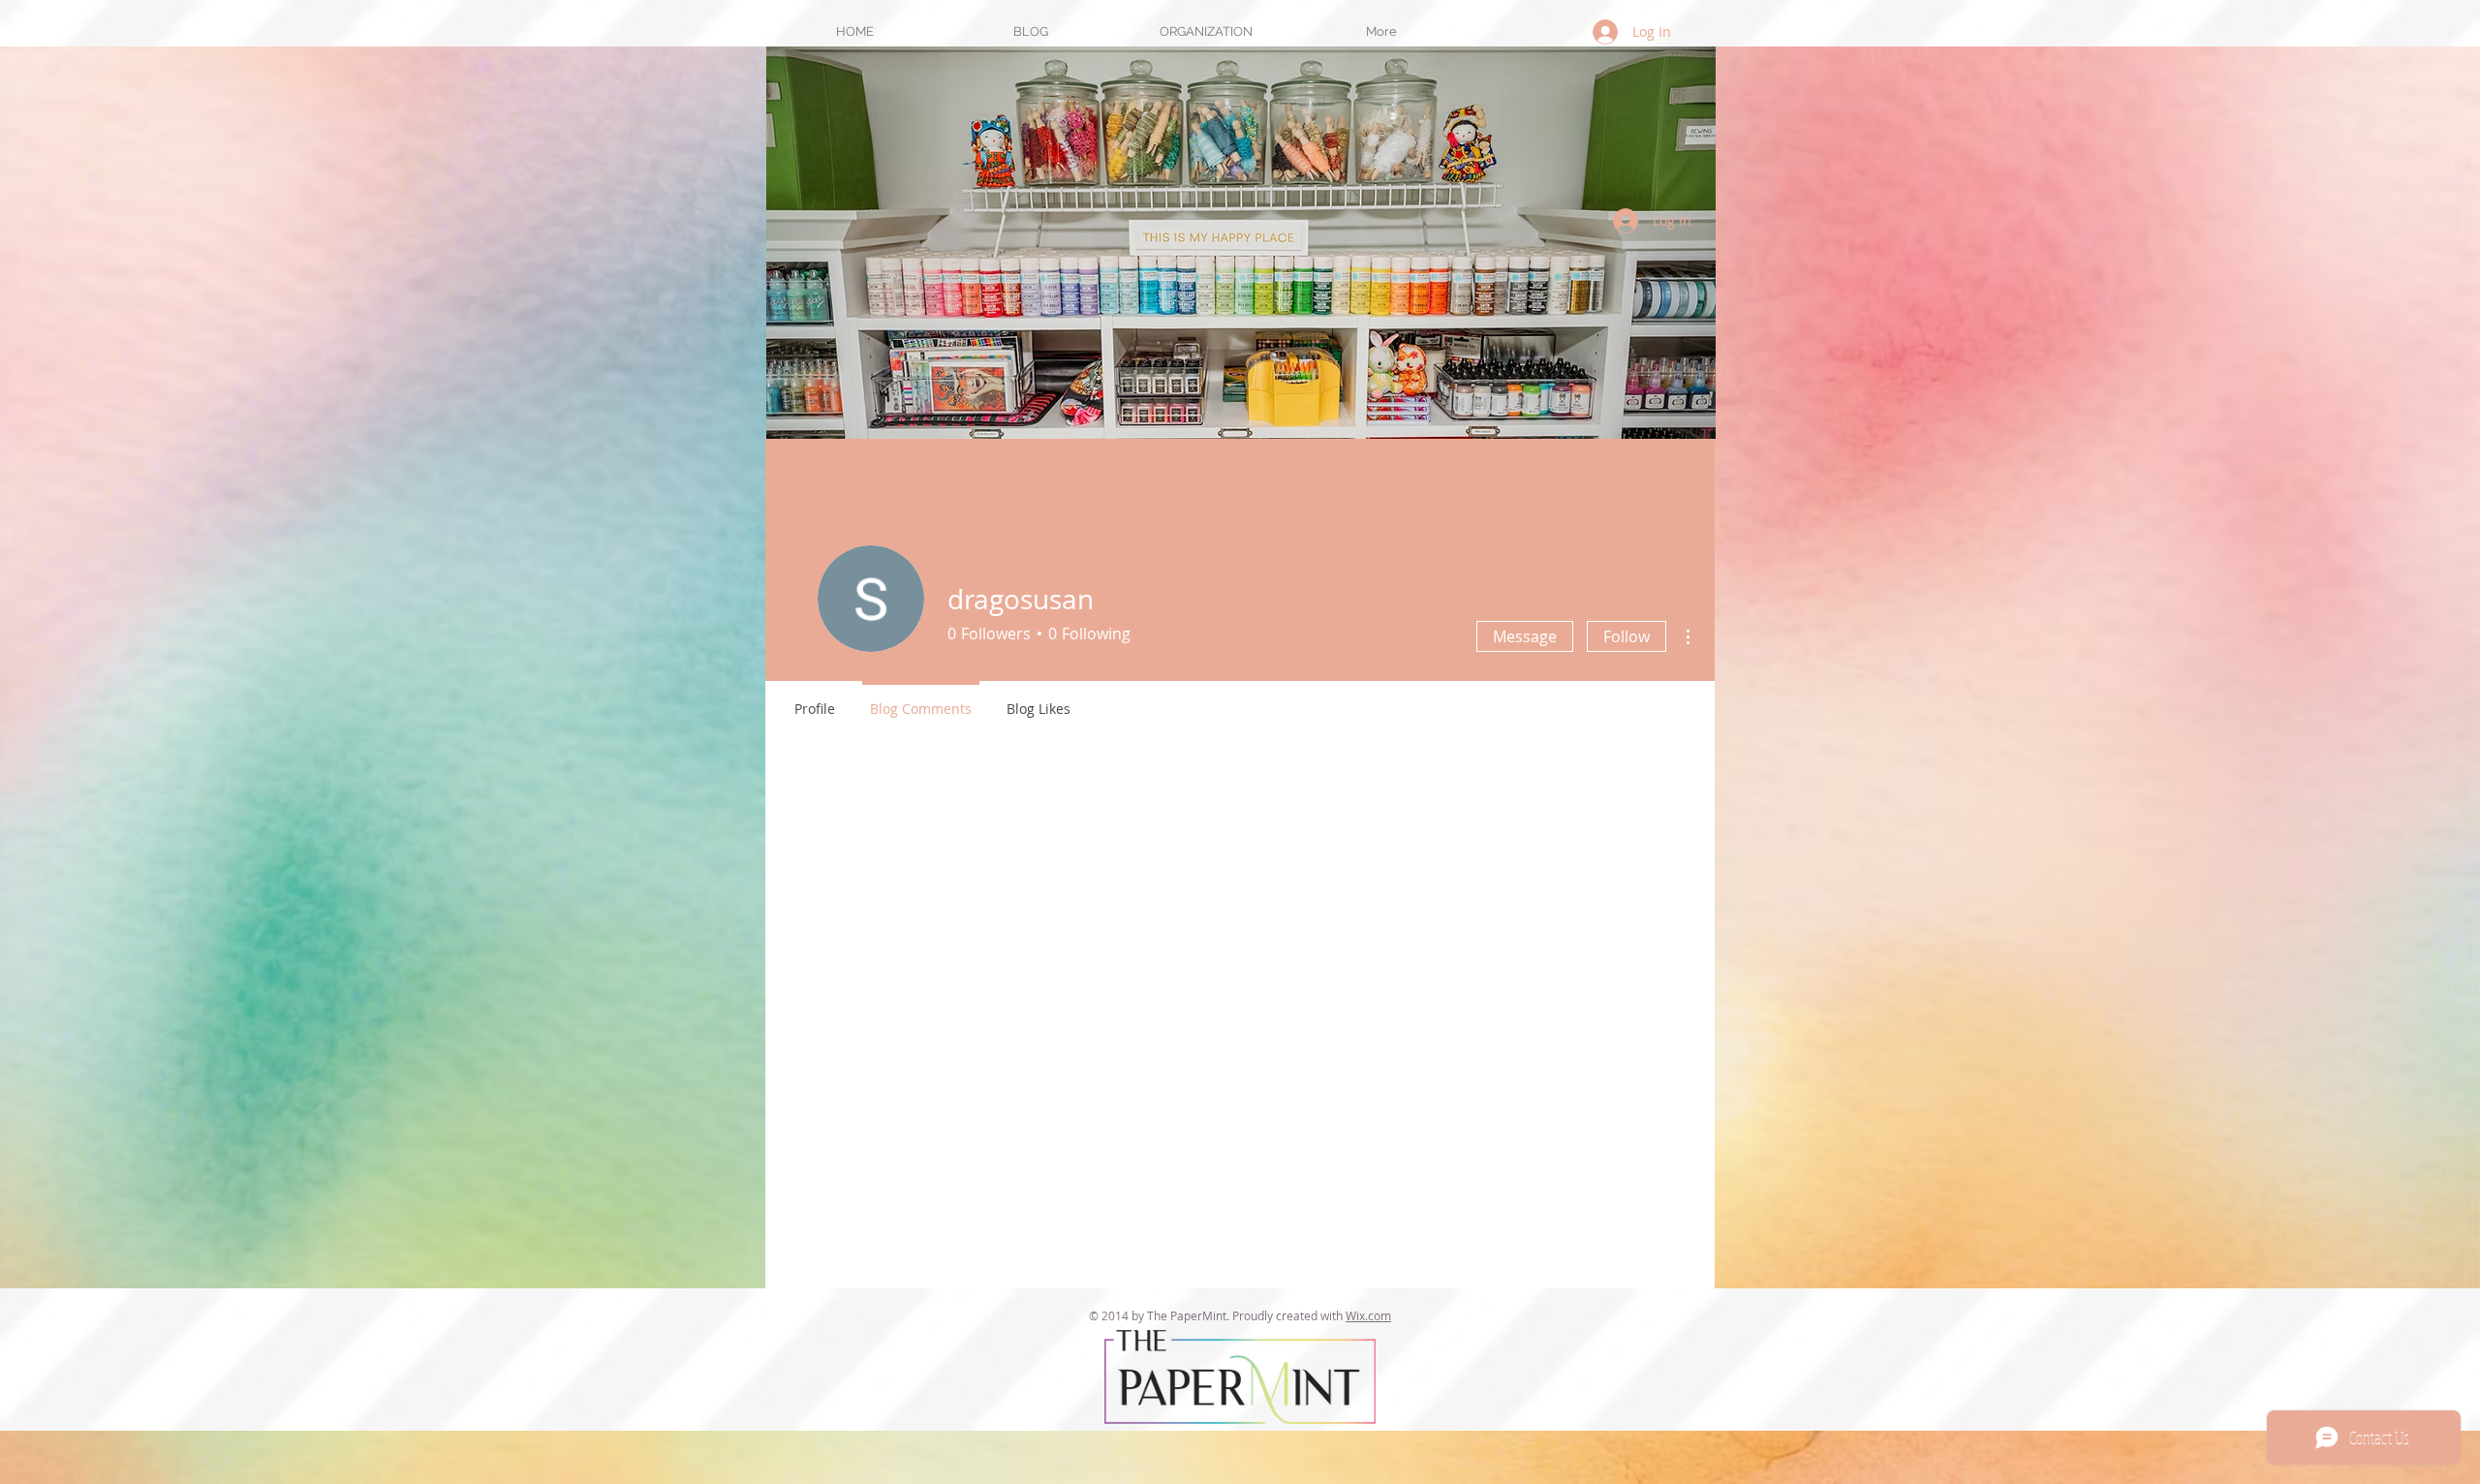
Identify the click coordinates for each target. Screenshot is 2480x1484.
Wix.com (1368, 1315)
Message (1525, 636)
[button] (1206, 31)
